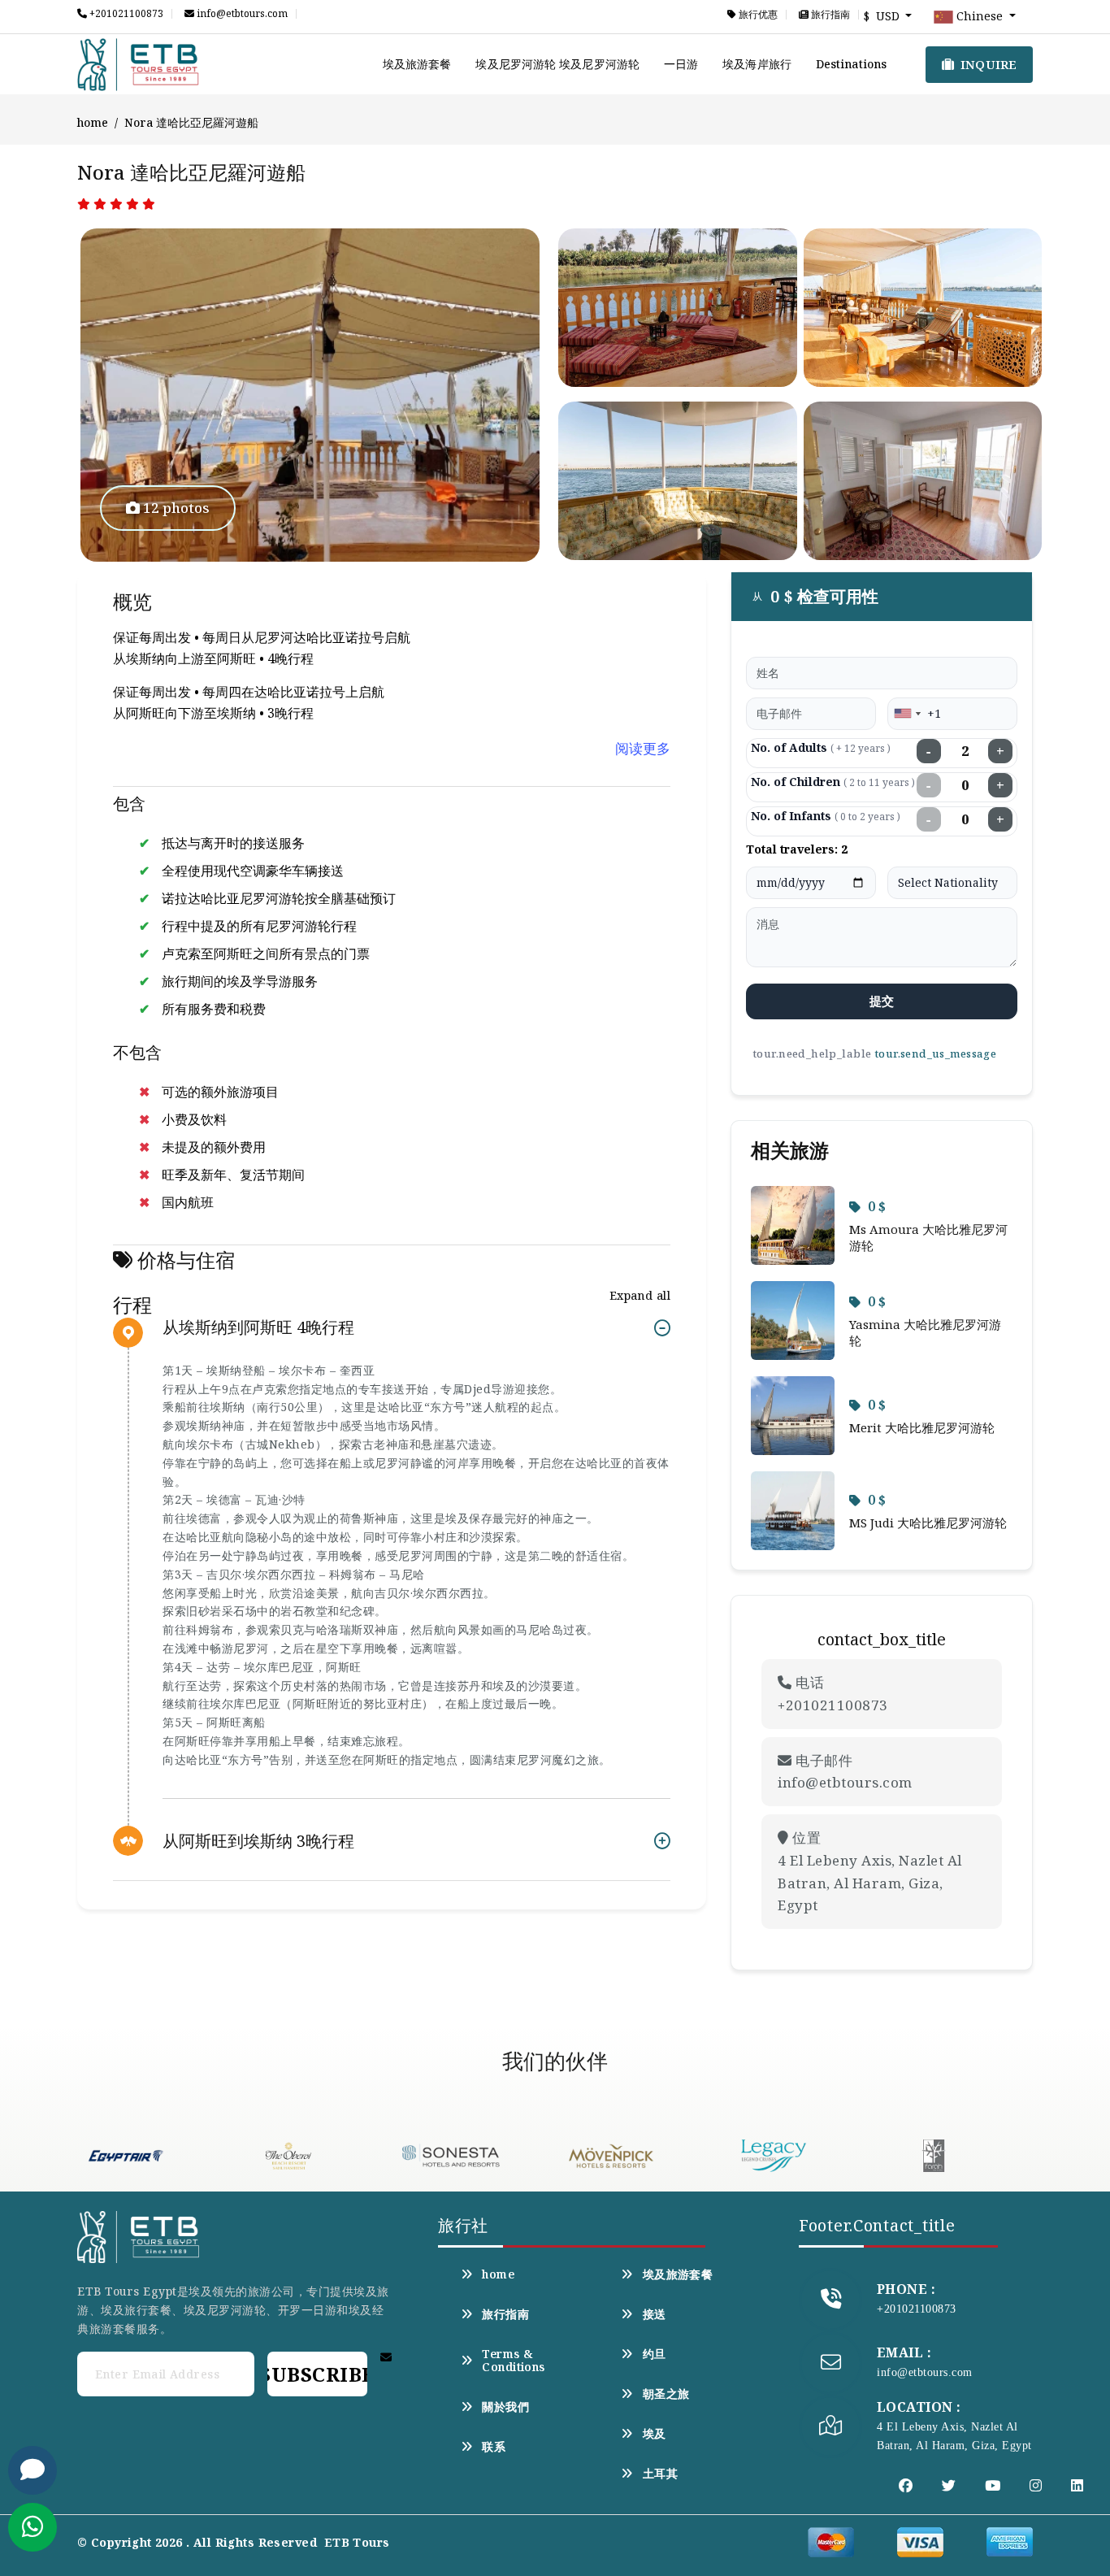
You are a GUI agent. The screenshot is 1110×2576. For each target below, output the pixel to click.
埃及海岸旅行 (757, 64)
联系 (494, 2447)
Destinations (851, 64)
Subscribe (317, 2374)
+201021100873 (125, 14)
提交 (882, 1001)
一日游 (681, 64)
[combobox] (907, 714)
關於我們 (505, 2407)
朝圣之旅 (666, 2394)
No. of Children (833, 782)
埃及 (654, 2434)
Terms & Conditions (513, 2361)
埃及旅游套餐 (417, 64)
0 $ (877, 1206)
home (93, 122)
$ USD (883, 16)
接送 (654, 2314)
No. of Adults (821, 747)
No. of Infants (826, 816)
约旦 (654, 2354)
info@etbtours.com (241, 14)
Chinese (980, 16)
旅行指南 (829, 15)
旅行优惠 (757, 15)
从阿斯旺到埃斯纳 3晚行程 (258, 1841)
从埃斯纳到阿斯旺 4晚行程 (258, 1328)
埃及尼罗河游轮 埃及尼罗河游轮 (557, 64)
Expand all (640, 1295)
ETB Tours (357, 2542)
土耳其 (660, 2474)
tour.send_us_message (935, 1053)
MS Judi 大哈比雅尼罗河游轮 (928, 1523)
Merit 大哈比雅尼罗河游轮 (922, 1427)
